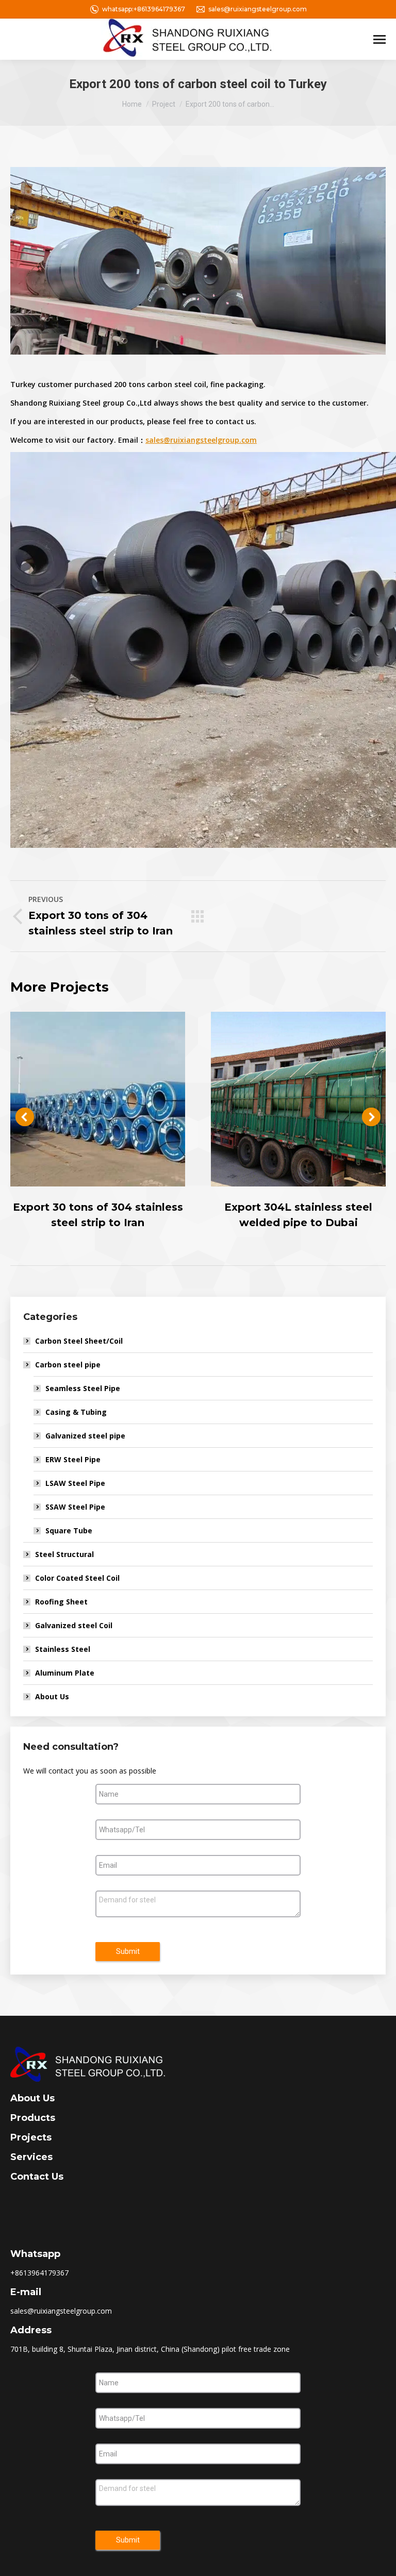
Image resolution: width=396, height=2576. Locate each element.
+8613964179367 (39, 2273)
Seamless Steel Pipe (83, 1388)
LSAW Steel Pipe (75, 1483)
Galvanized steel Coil (74, 1625)
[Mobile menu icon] (379, 39)
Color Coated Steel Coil (77, 1578)
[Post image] (98, 1099)
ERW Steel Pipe (73, 1459)
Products (33, 2118)
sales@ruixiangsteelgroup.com (258, 9)
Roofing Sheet (61, 1602)
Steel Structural (64, 1554)
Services (31, 2157)
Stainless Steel (63, 1649)
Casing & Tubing (76, 1412)
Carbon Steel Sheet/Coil (79, 1341)
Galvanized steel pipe (85, 1436)
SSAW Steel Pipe (75, 1507)
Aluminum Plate (65, 1673)
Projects (31, 2137)
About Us (52, 1696)
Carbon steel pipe (68, 1365)
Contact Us (37, 2177)
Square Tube (69, 1530)
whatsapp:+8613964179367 (144, 9)
